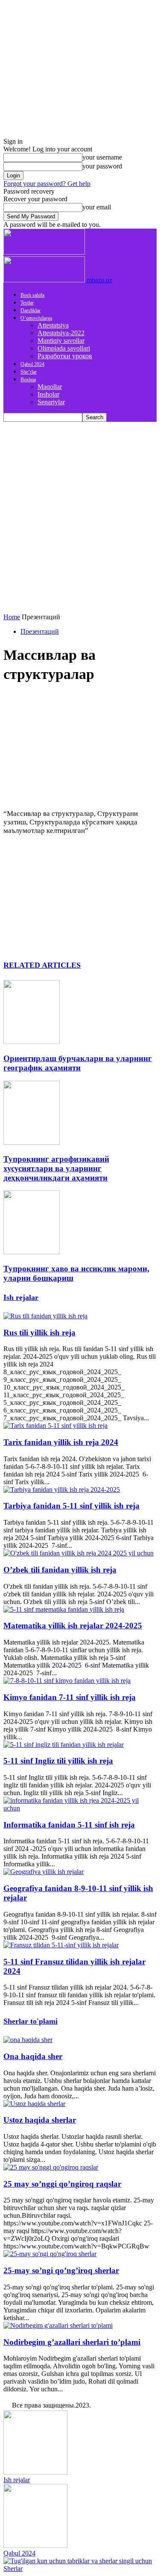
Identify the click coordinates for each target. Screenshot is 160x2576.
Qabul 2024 (32, 364)
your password (102, 166)
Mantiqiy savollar (61, 341)
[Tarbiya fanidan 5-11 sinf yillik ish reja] (62, 1490)
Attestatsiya (53, 325)
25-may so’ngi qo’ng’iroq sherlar (61, 2270)
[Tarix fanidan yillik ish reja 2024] (55, 1426)
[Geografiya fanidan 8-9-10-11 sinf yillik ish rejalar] (44, 1872)
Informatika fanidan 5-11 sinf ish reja (69, 1825)
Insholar (48, 394)
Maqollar (50, 387)
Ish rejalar (21, 1297)
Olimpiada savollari (64, 348)
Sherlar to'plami (31, 2021)
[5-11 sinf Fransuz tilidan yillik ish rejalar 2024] (61, 1945)
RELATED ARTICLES (42, 965)
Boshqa (28, 380)
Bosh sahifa (32, 295)
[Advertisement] (80, 506)
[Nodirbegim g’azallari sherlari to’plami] (58, 2325)
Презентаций (40, 631)
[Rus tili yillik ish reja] (45, 1316)
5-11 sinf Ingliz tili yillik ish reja (58, 1761)
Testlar (27, 303)
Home (12, 617)
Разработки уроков (65, 356)
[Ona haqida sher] (28, 2040)
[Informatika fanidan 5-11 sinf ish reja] (80, 1808)
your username (102, 157)
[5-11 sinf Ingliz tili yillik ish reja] (64, 1745)
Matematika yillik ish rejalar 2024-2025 (73, 1626)
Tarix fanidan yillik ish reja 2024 (61, 1442)
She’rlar (29, 372)
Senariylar (51, 402)
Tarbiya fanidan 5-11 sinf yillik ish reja (71, 1506)
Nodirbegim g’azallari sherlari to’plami (72, 2342)
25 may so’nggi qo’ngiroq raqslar (62, 2184)
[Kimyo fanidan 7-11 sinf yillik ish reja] (67, 1681)
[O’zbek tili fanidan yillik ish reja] (79, 1553)
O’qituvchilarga (36, 318)
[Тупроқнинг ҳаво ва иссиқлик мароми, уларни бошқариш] (32, 1252)
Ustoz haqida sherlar (40, 2120)
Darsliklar (31, 310)
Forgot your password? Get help (47, 184)
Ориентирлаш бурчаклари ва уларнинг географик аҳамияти (78, 1063)
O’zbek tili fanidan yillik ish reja (60, 1570)
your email (97, 207)
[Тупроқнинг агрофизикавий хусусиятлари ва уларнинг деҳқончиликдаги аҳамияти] (32, 1142)
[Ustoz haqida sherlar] (34, 2104)
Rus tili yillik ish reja (39, 1333)
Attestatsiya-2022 (61, 333)
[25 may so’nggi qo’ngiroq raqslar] (51, 2167)
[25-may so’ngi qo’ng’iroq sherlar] (50, 2254)
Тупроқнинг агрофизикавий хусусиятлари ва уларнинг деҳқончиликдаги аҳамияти (56, 1168)
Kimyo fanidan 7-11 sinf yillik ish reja (70, 1697)
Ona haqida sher (33, 2056)
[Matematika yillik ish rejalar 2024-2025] (64, 1609)
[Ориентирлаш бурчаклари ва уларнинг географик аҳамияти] (32, 1042)
